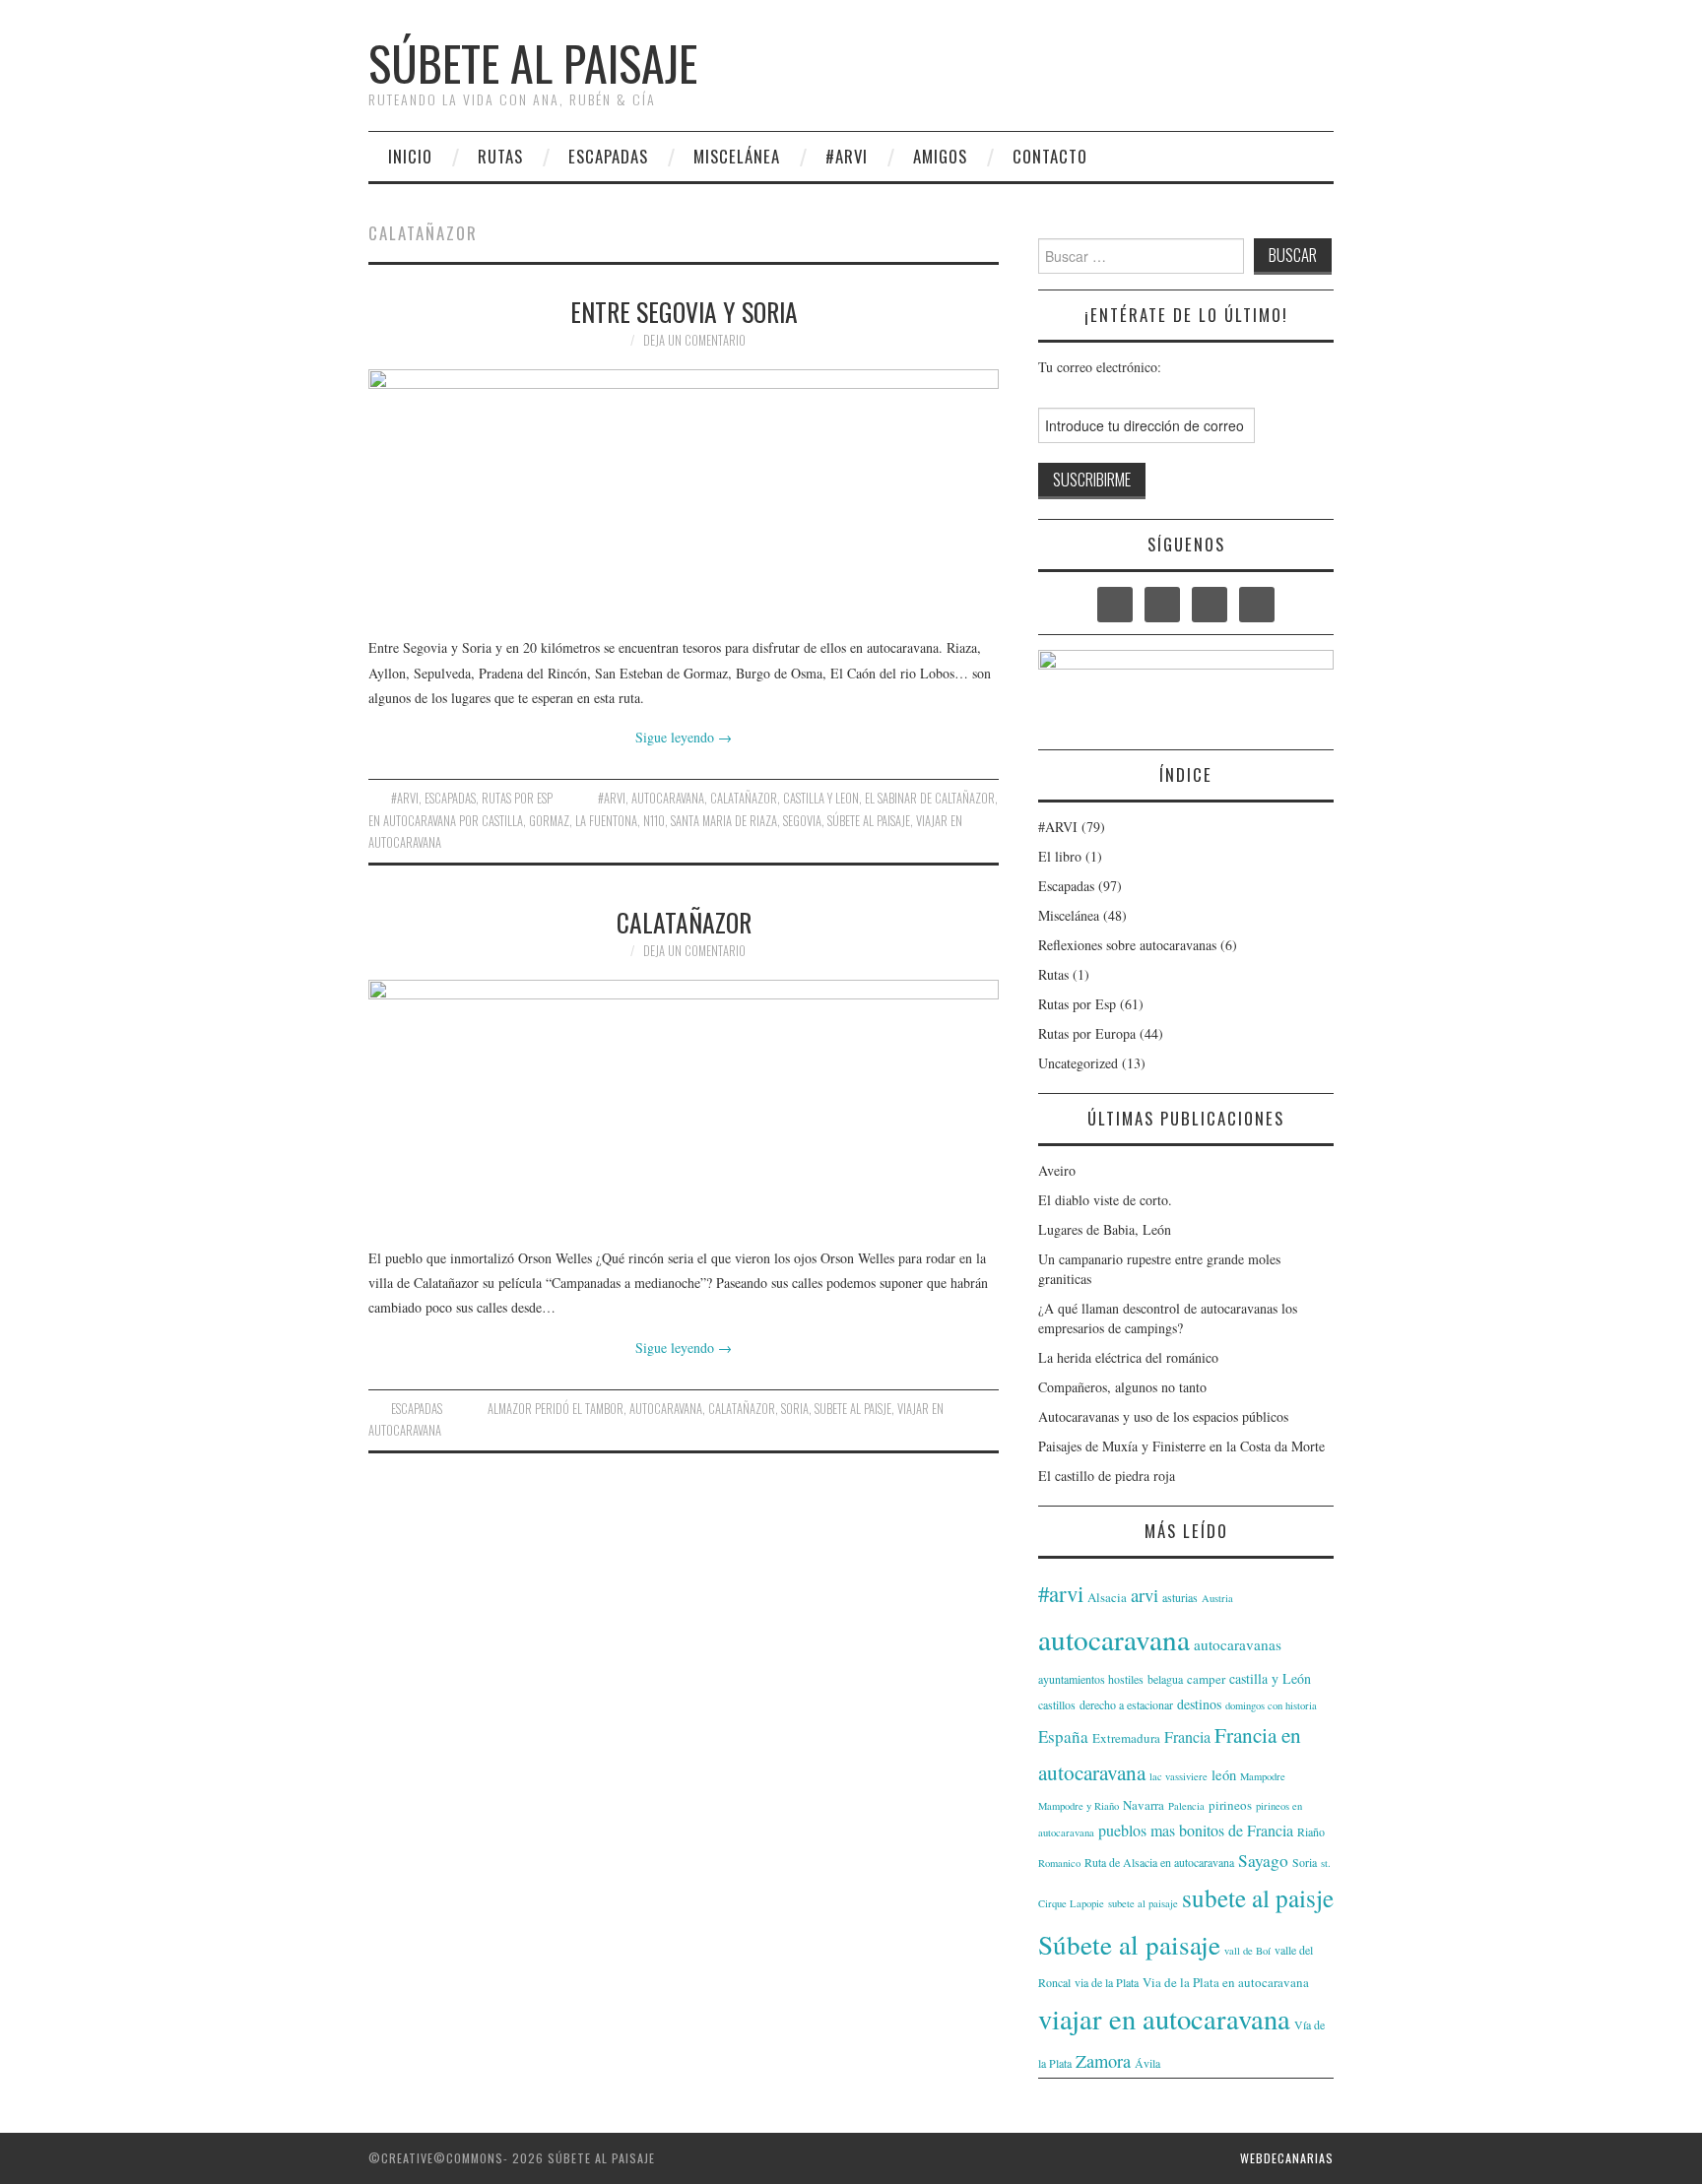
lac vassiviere (1178, 1776)
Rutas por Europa (1087, 1033)
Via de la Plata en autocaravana (1226, 1982)
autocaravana (668, 798)
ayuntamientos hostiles (1091, 1679)
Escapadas (608, 156)
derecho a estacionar (1126, 1704)
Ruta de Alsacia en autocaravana (1159, 1862)
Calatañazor (744, 798)
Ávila (1147, 2063)
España (1063, 1736)
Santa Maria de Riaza (724, 821)
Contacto (1050, 156)
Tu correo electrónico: (1100, 367)
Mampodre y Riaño (1079, 1806)
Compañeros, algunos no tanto (1122, 1387)
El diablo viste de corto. (1105, 1200)
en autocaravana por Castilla (446, 821)
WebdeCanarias (1287, 2158)
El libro (1060, 856)
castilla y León (1270, 1678)
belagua (1165, 1679)
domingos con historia (1271, 1705)
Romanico (1059, 1863)
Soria (795, 1409)
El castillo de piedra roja (1107, 1476)
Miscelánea (737, 156)
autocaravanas (1238, 1644)
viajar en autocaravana (1164, 2019)
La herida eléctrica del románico (1128, 1357)
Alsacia (1107, 1597)
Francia (1187, 1736)
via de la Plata (1107, 1982)
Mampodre (1263, 1776)
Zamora (1103, 2061)
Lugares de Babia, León (1105, 1229)
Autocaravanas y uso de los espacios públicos (1163, 1416)
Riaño (1311, 1831)
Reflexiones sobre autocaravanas (1127, 945)
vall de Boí (1247, 1951)
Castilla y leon (821, 798)
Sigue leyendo (684, 737)
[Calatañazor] (684, 1103)
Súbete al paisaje (533, 63)
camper (1206, 1679)
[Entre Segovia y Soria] (684, 492)
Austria (1217, 1598)
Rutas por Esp (517, 798)
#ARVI (847, 156)
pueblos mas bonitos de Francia (1196, 1830)
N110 (654, 821)
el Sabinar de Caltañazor (930, 798)
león (1224, 1775)
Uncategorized (1078, 1063)
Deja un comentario (694, 340)
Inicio (410, 156)
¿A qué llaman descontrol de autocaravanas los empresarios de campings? (1168, 1318)
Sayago (1263, 1861)
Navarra (1144, 1805)
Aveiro (1057, 1170)
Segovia (802, 821)
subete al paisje (853, 1409)
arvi (1145, 1595)
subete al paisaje (1143, 1903)
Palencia (1186, 1806)
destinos (1199, 1704)
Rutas (500, 156)
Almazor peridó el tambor (556, 1409)
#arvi (612, 798)
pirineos (1230, 1805)
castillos (1057, 1704)
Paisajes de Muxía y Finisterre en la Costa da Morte (1181, 1446)
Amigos (940, 156)
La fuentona (606, 821)
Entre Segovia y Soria (684, 311)
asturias (1180, 1597)
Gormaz (549, 821)
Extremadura (1126, 1738)
